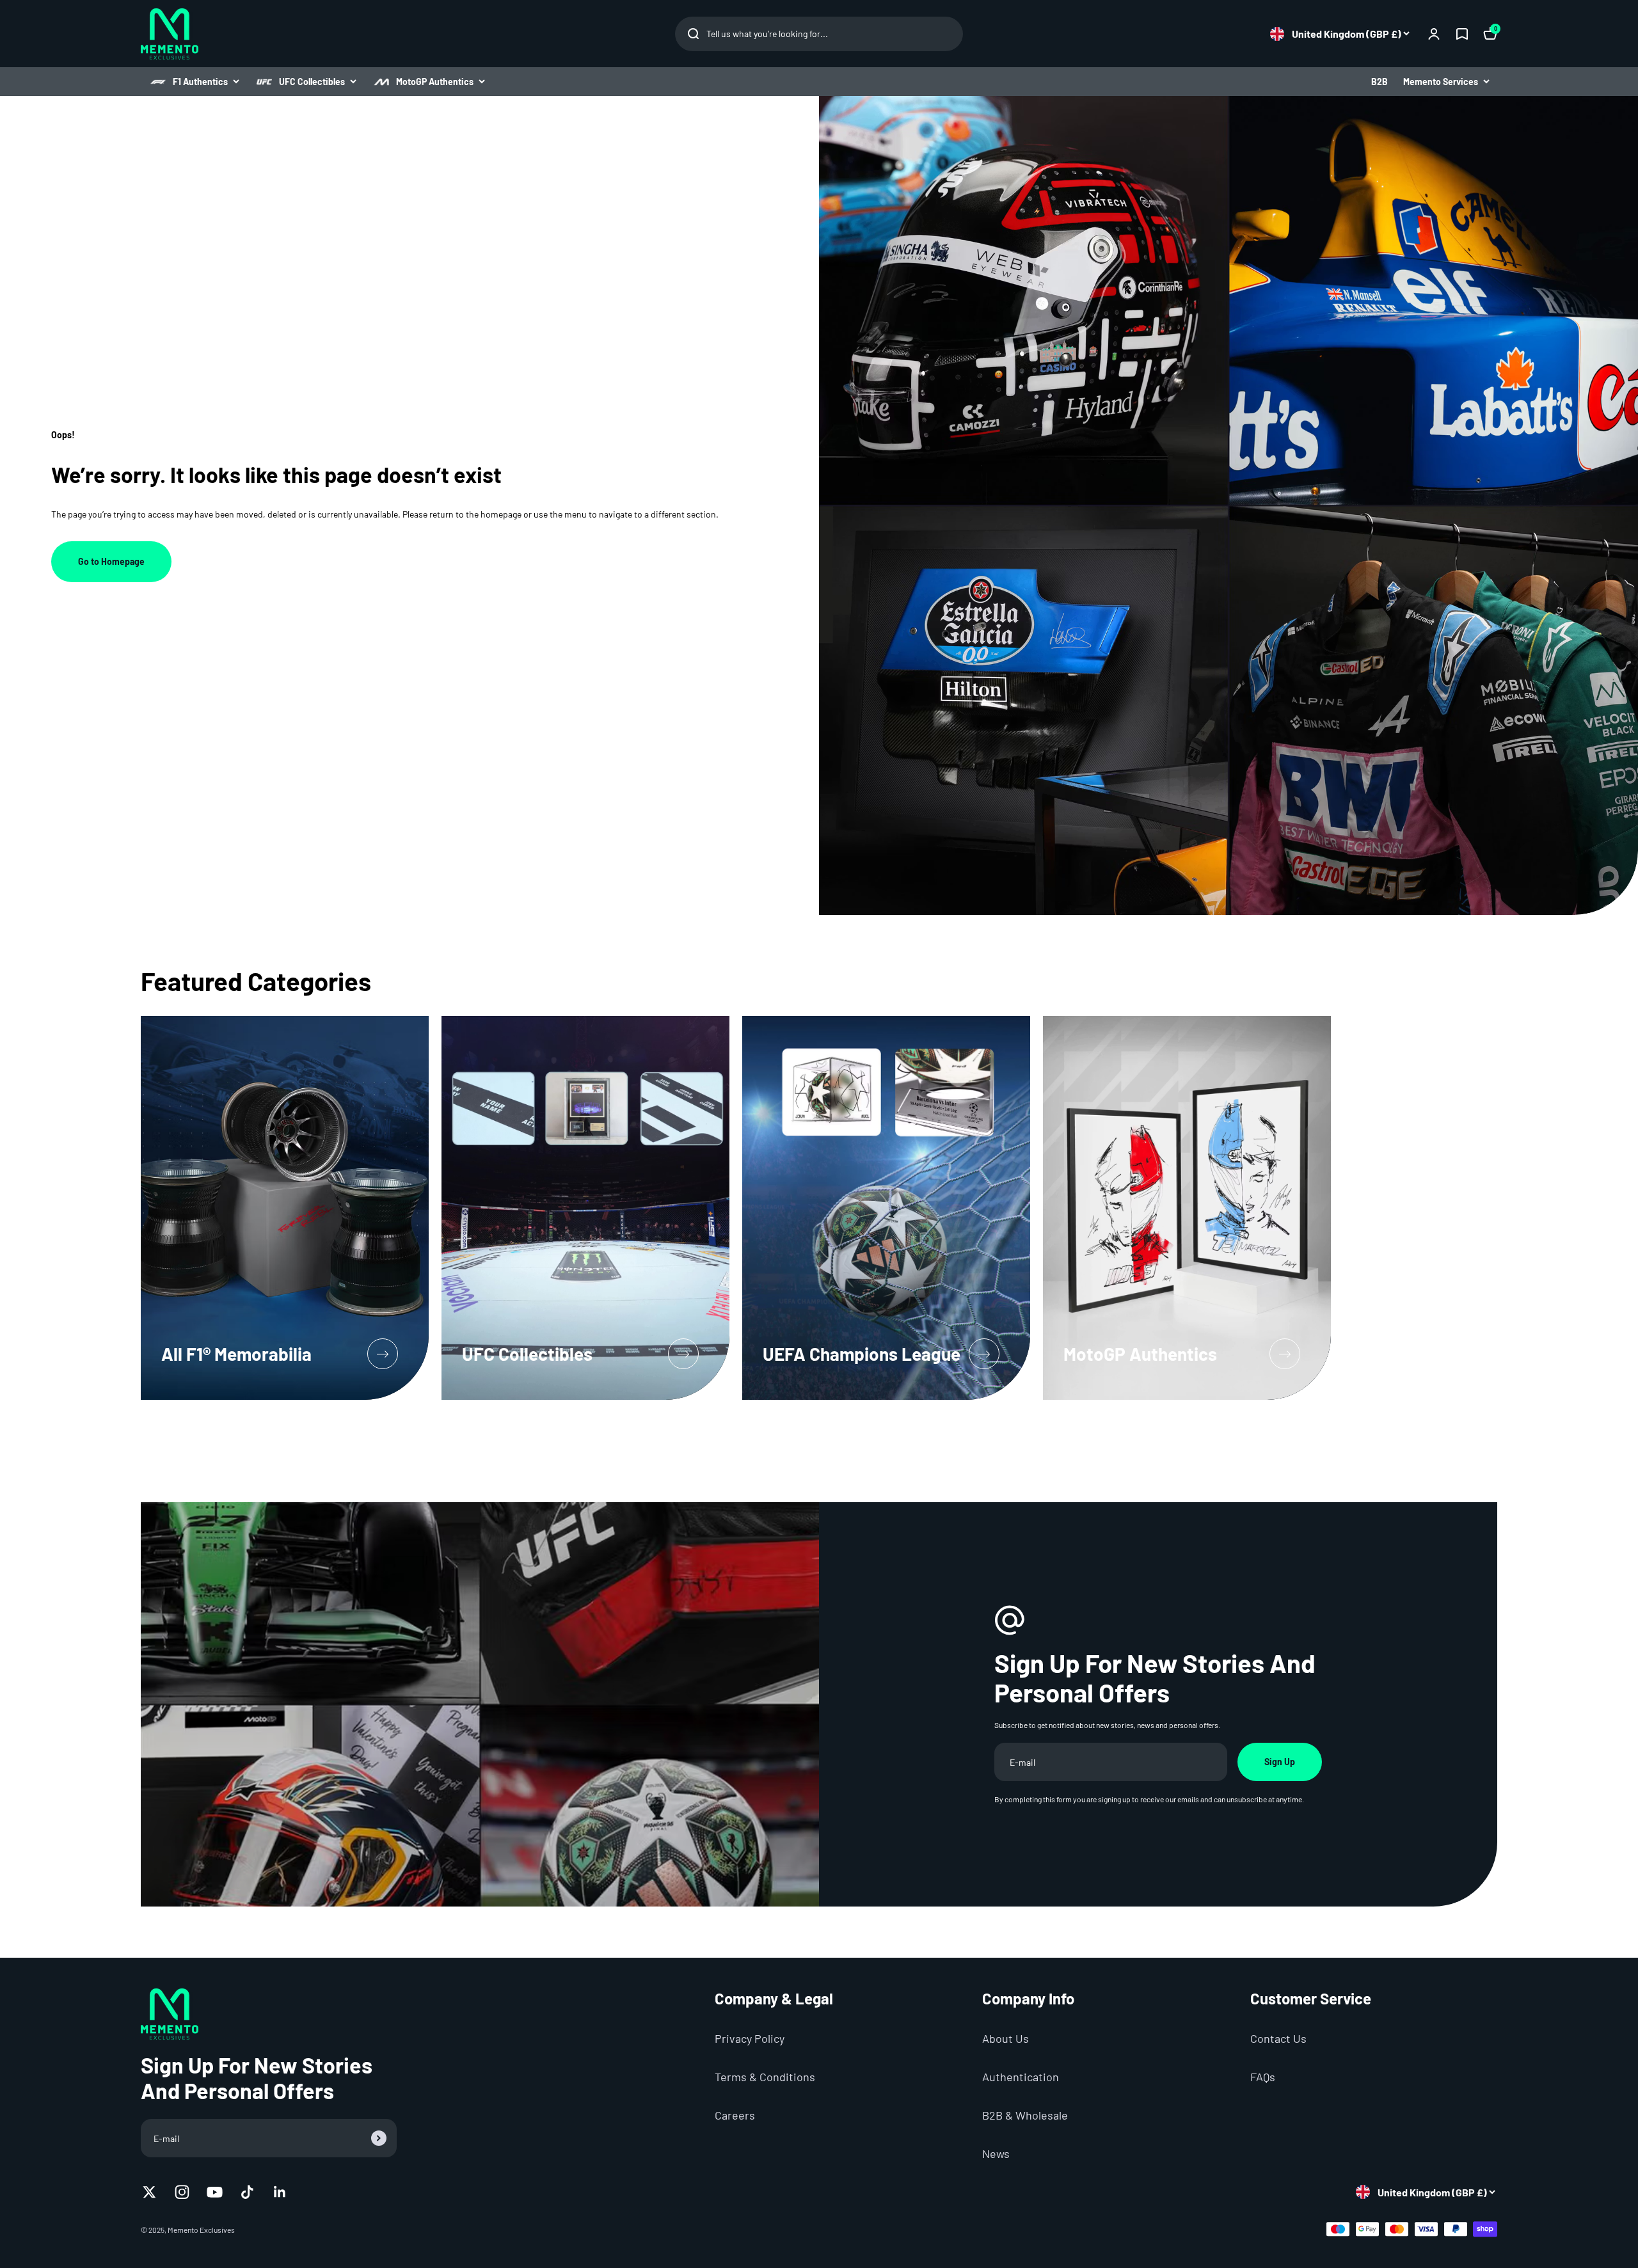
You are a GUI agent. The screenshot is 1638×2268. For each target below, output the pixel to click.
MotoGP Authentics (435, 82)
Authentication (1021, 2077)
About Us (1006, 2038)
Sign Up (1280, 1762)
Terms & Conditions (765, 2077)
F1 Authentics (200, 82)
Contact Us (1278, 2038)
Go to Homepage (111, 561)
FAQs (1263, 2077)
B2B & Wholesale (1025, 2115)
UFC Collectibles (312, 82)
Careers (735, 2115)
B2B (1380, 82)
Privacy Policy (750, 2038)
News (996, 2153)
